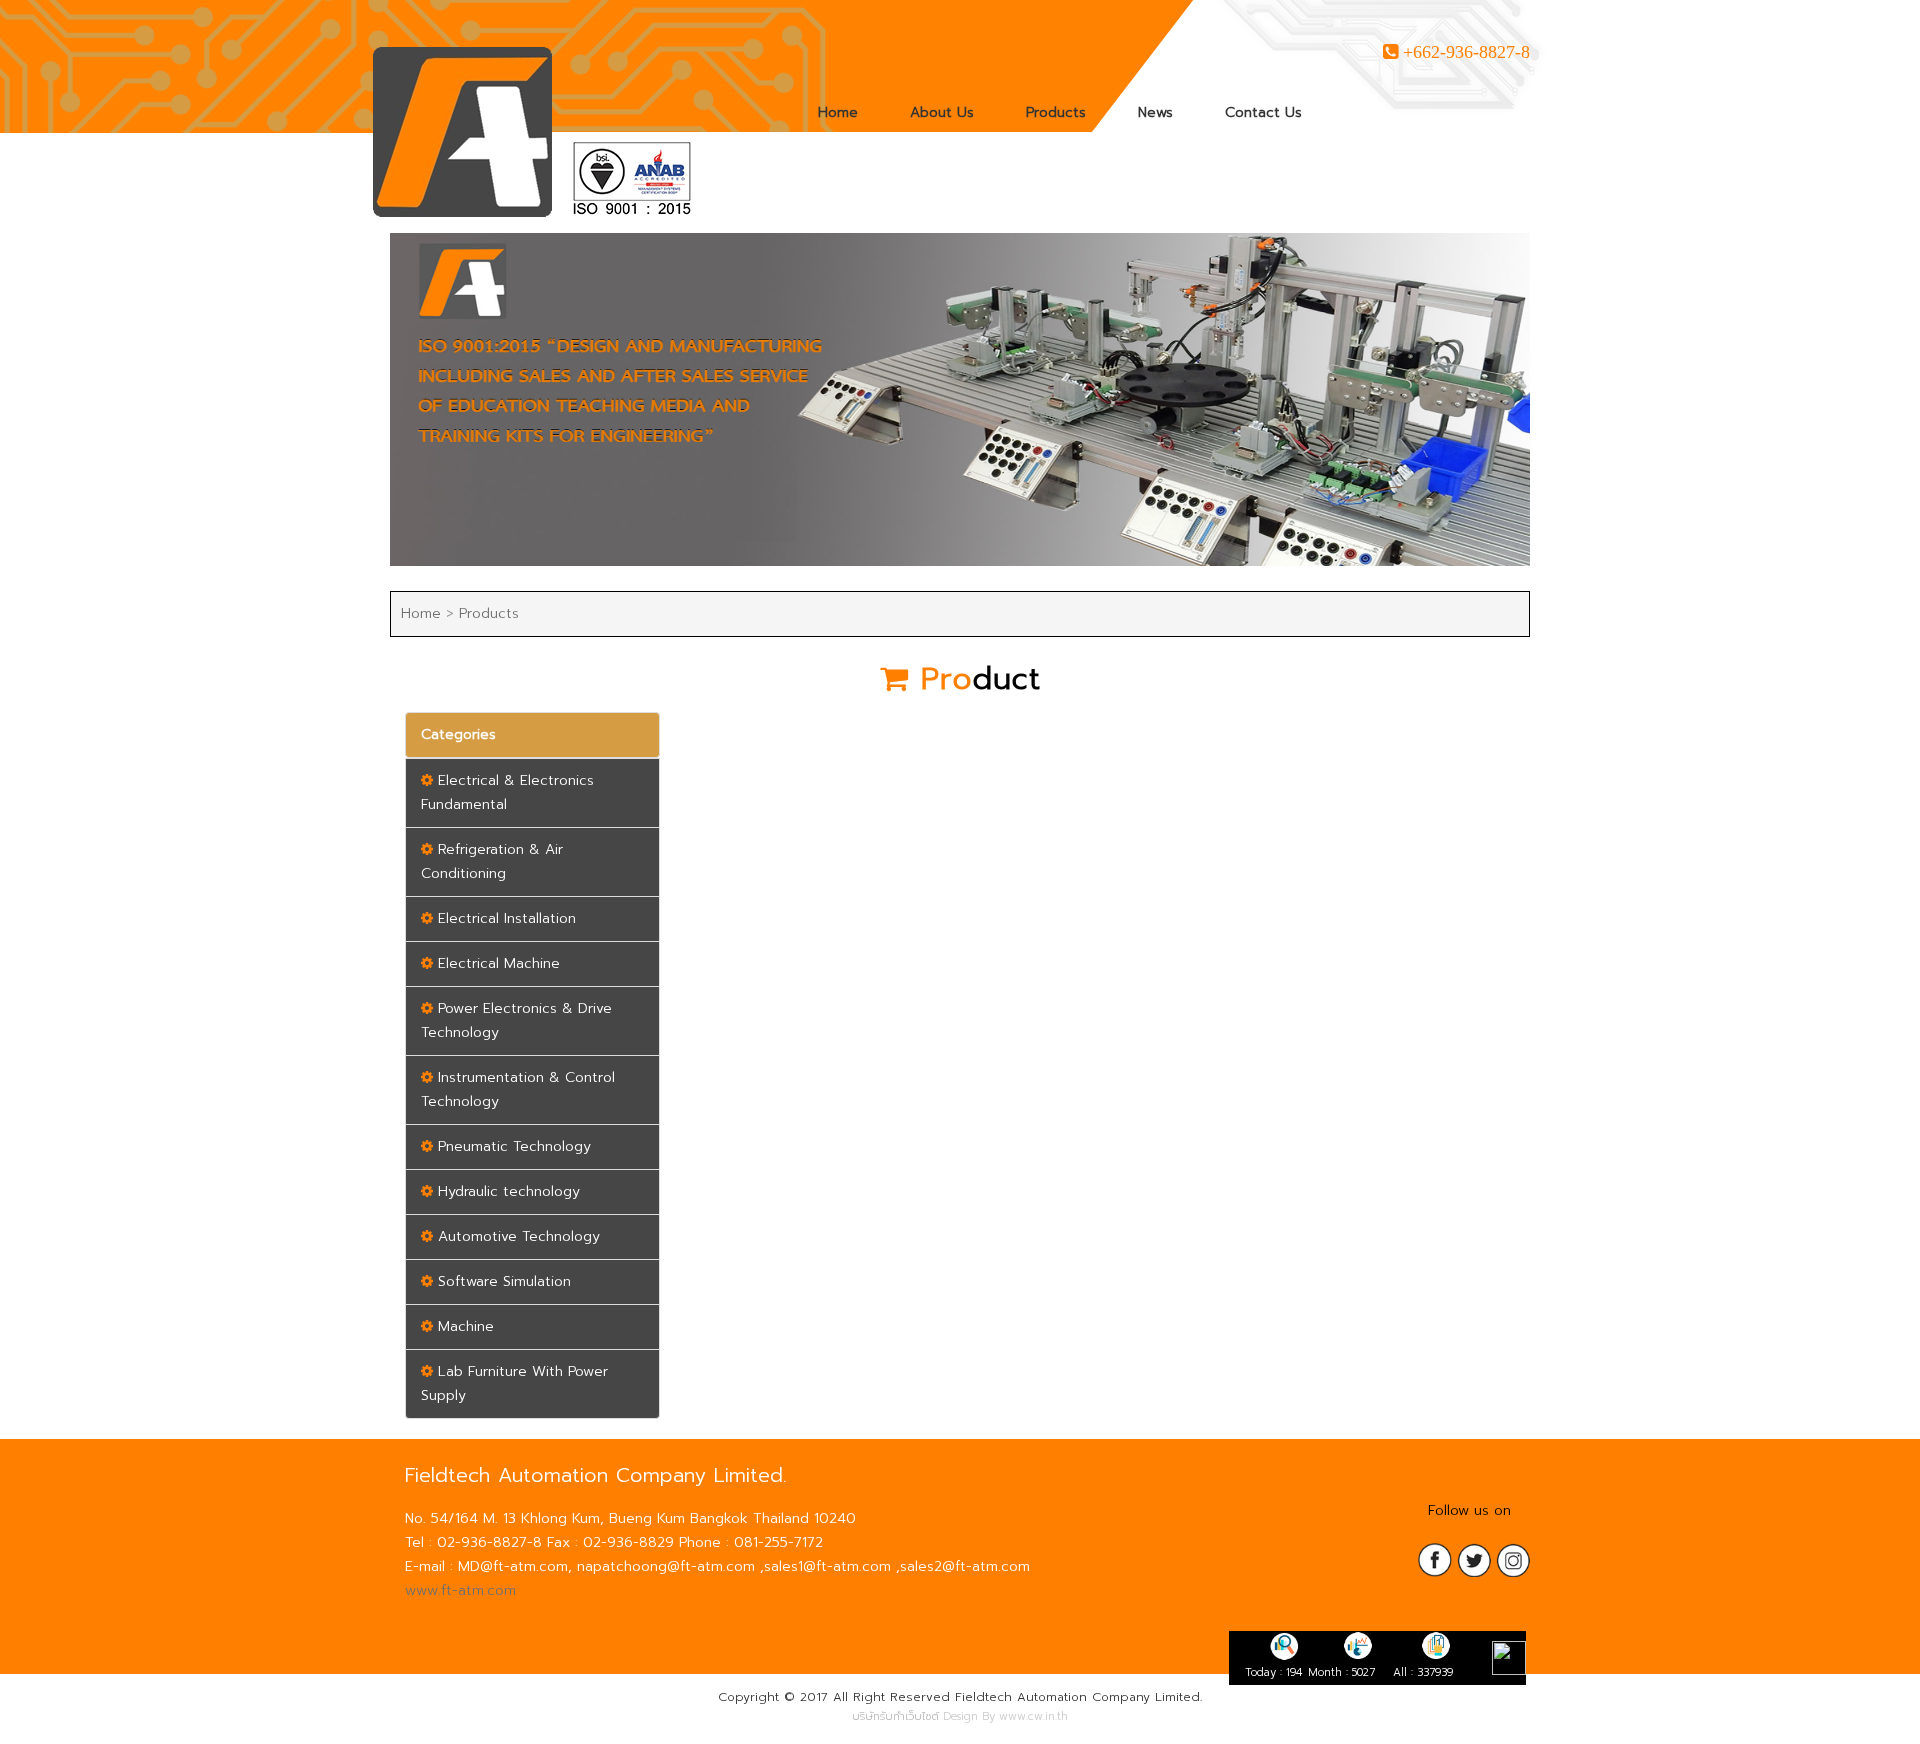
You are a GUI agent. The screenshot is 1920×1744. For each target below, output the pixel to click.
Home (838, 112)
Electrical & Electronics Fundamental (507, 792)
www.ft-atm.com (460, 1590)
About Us (942, 112)
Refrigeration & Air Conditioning (492, 861)
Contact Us (1263, 112)
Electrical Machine (496, 963)
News (1155, 112)
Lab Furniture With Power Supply (514, 1383)
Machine (463, 1326)
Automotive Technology (516, 1236)
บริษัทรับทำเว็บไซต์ (895, 1716)
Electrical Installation (504, 918)
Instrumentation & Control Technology (518, 1089)
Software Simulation (502, 1281)
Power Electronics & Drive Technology (516, 1020)
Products (1056, 112)
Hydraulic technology (506, 1191)
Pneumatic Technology (512, 1146)
